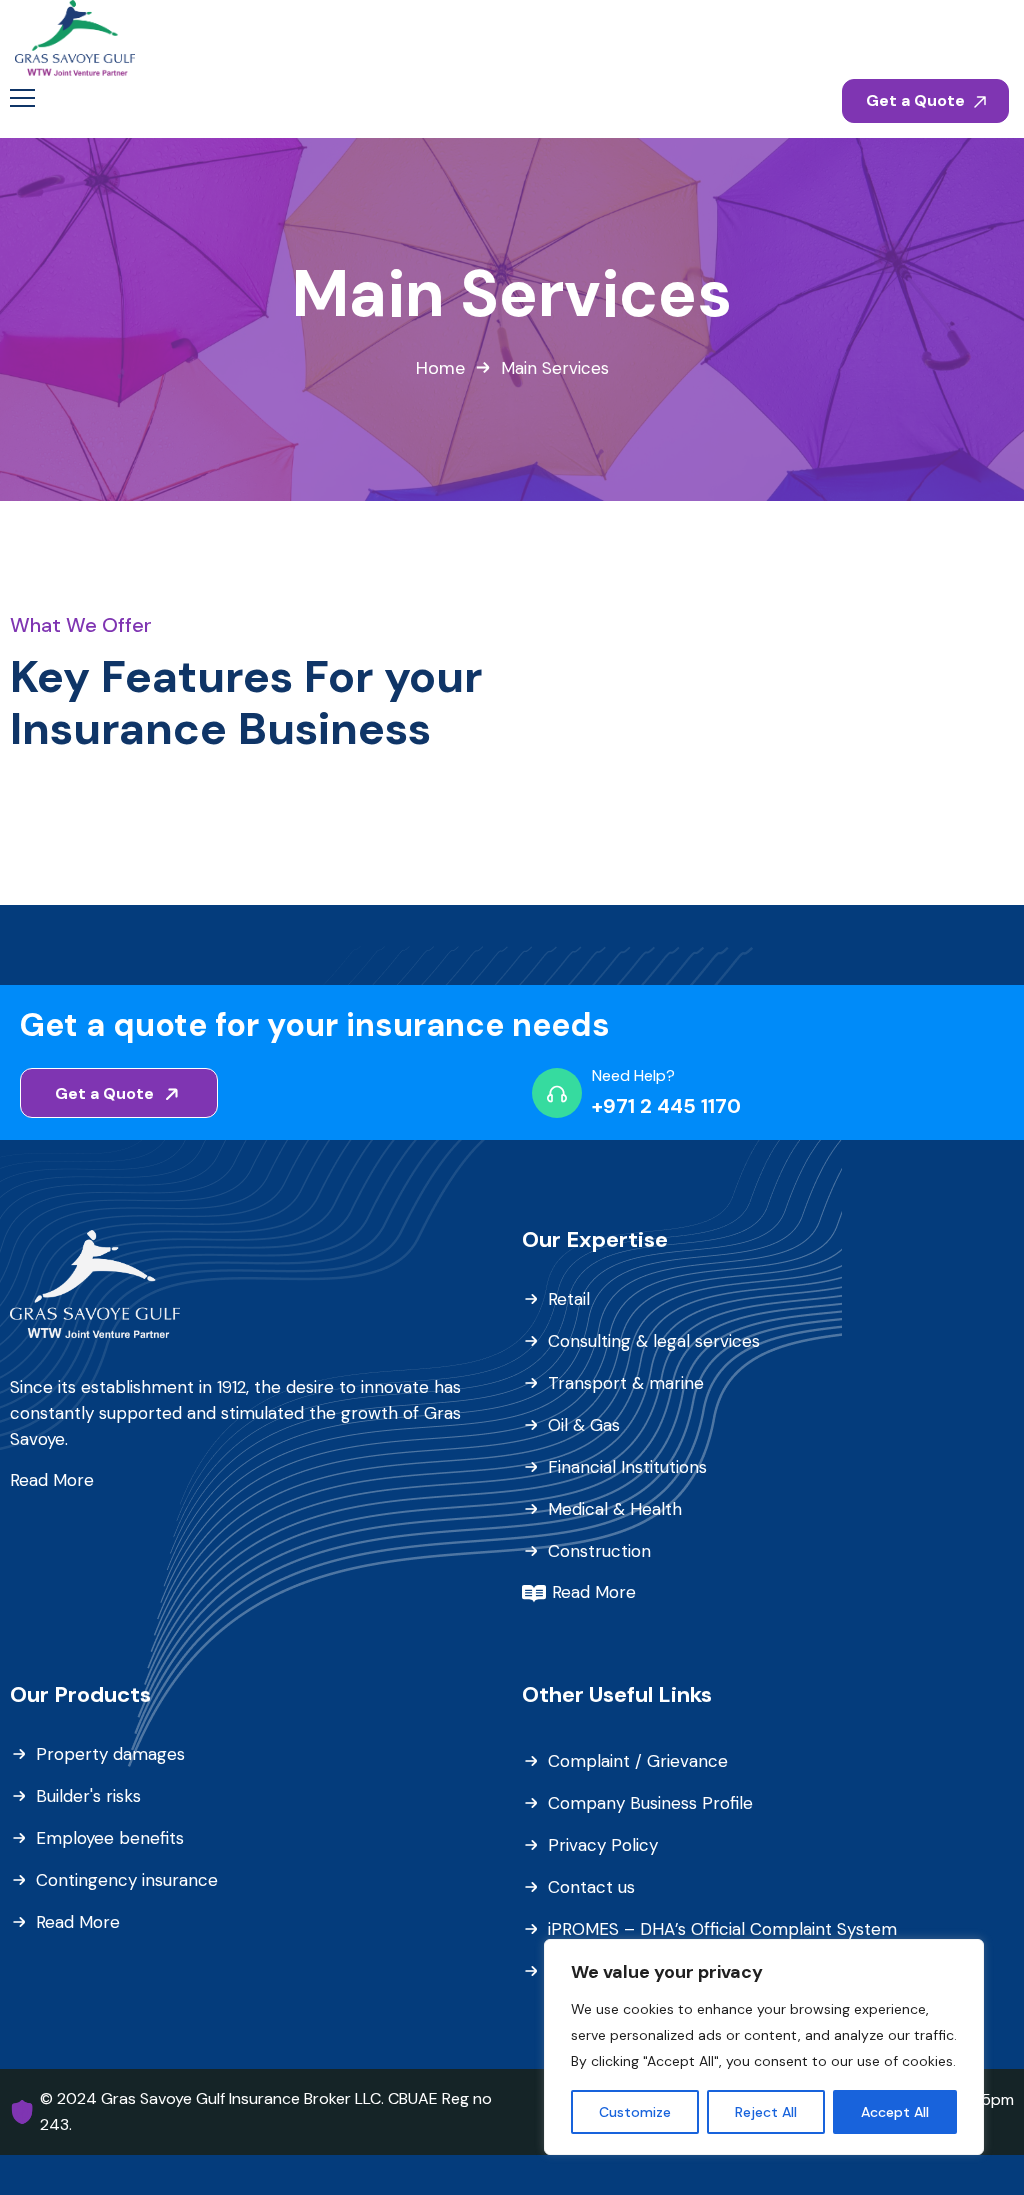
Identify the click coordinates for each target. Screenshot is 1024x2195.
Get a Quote (917, 100)
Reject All (766, 2112)
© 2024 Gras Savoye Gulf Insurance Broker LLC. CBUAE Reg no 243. (266, 2111)
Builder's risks (88, 1796)
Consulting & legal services (654, 1341)
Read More (52, 1480)
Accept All (895, 2112)
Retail (569, 1299)
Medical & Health (615, 1509)
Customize (635, 2112)
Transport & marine (626, 1383)
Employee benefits (110, 1838)
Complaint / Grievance (638, 1761)
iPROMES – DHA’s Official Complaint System (722, 1929)
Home (440, 368)
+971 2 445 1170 (666, 1106)
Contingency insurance (127, 1880)
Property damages (110, 1754)
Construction (599, 1551)
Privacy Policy (603, 1845)
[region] (764, 2047)
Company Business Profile (650, 1803)
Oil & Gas (584, 1425)
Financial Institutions (627, 1467)
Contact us (591, 1887)
